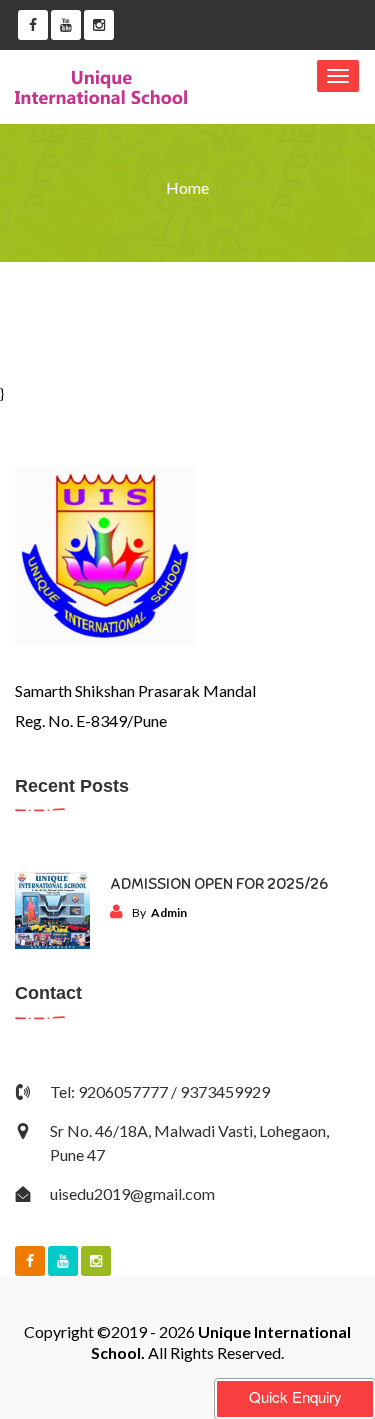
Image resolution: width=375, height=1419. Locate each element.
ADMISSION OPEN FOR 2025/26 (219, 884)
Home (187, 187)
